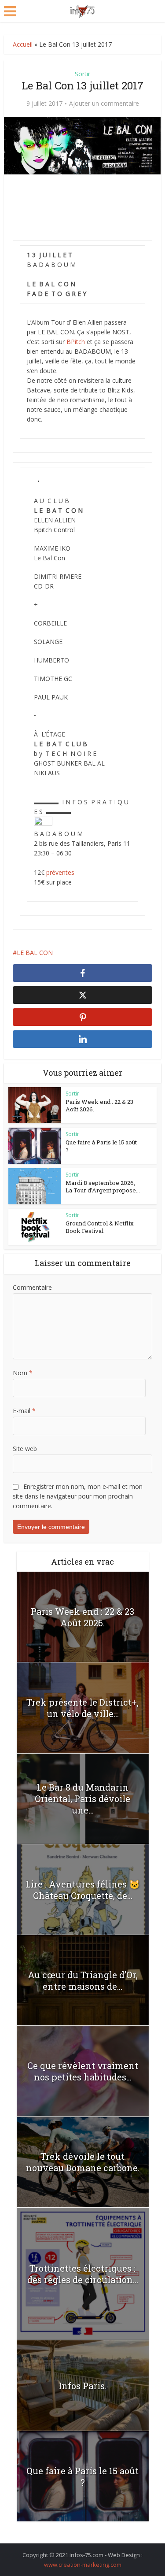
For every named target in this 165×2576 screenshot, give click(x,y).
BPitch (76, 342)
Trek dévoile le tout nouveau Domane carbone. (83, 2162)
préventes (60, 872)
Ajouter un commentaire (104, 104)
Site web (25, 1449)
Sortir (82, 74)
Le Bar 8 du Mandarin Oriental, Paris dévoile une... (82, 1799)
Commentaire (32, 1287)
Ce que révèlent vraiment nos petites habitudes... (83, 2071)
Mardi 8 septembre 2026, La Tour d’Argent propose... (103, 1186)
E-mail (24, 1411)
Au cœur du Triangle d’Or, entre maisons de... (83, 1980)
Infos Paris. (82, 2386)
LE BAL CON (35, 953)
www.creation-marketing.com (83, 2565)
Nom (23, 1373)
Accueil (23, 44)
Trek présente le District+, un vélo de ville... (82, 1708)
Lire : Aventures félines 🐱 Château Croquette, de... (83, 1890)
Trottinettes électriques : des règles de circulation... (83, 2274)
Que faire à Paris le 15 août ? (101, 1146)
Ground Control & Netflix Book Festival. (100, 1227)
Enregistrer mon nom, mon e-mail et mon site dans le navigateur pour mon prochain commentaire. (78, 1496)
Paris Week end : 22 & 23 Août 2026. (99, 1105)
